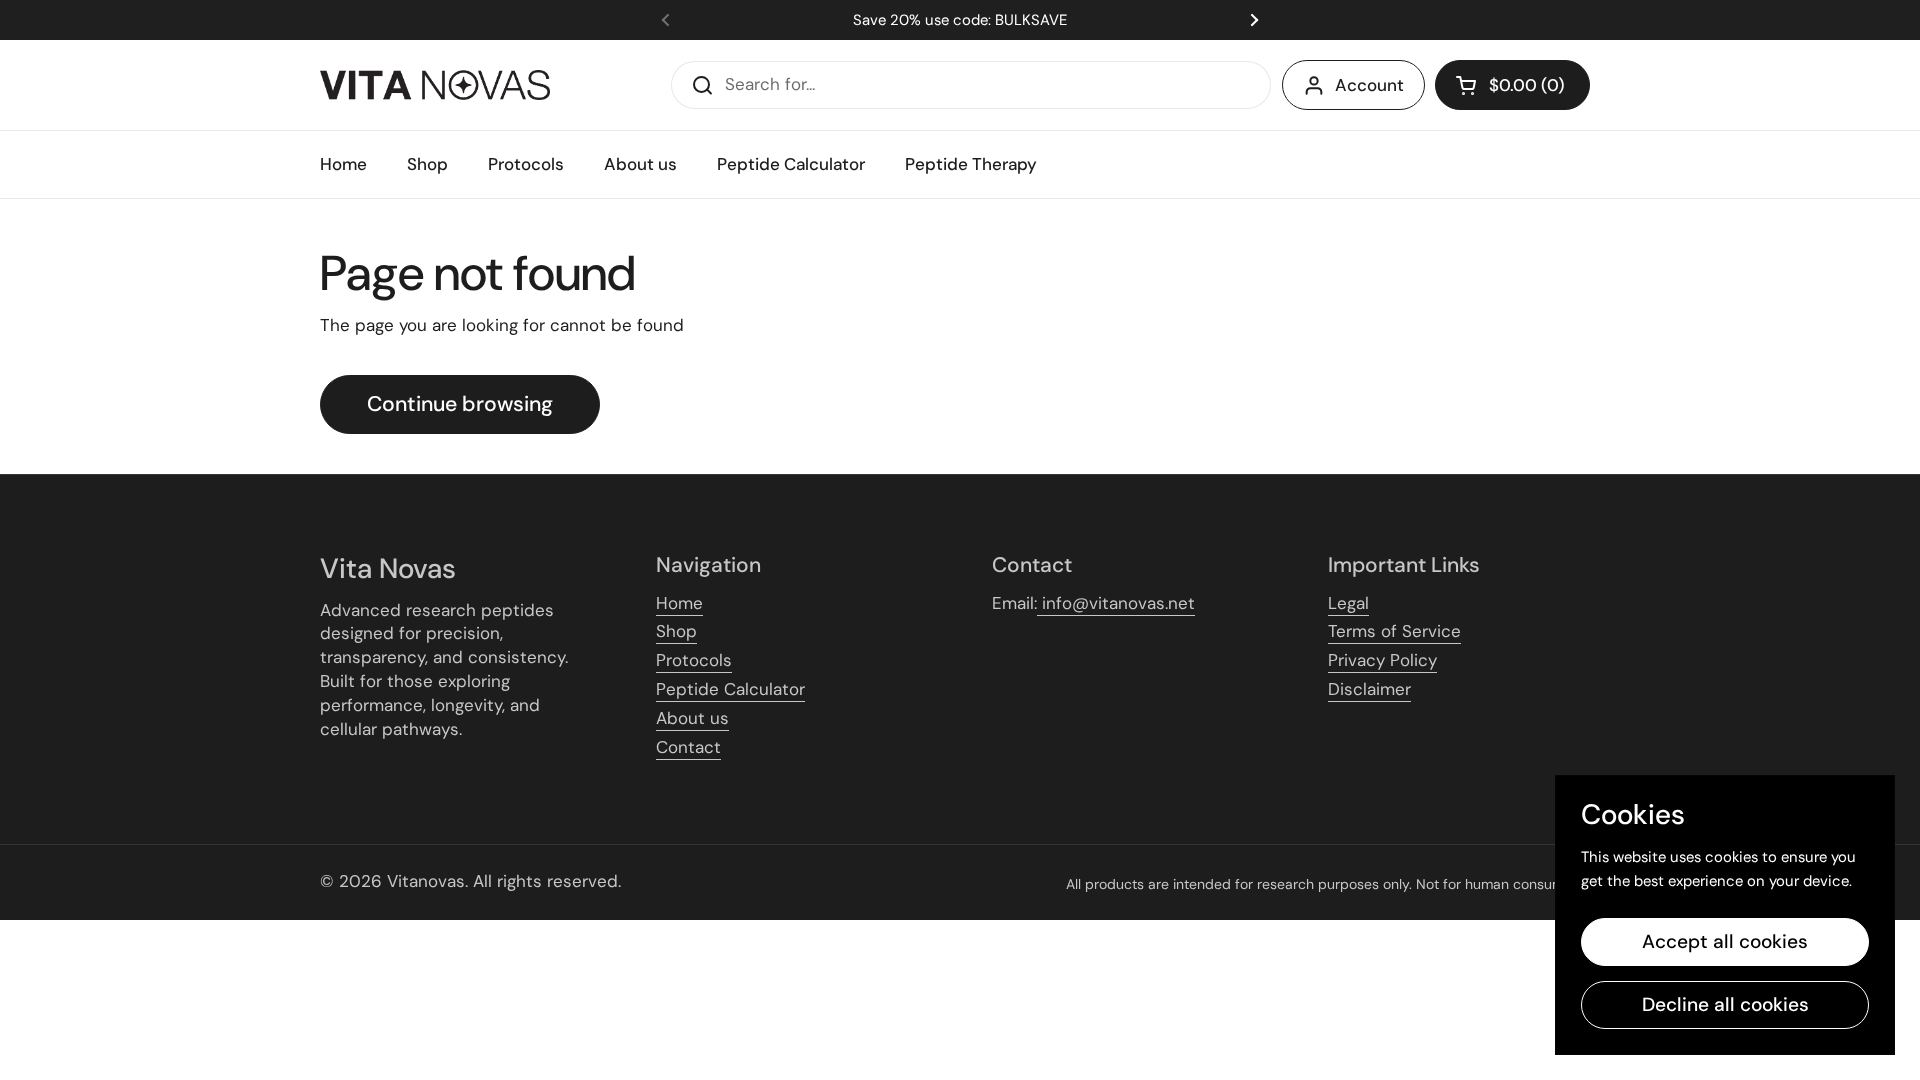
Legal (1348, 603)
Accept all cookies (1725, 941)
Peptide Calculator (730, 689)
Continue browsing (460, 404)
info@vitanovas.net (1116, 603)
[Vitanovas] (435, 85)
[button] (1512, 85)
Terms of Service (1394, 631)
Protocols (694, 660)
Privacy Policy (1382, 660)
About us (692, 718)
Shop (676, 631)
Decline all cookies (1725, 1004)
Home (679, 603)
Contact (688, 747)
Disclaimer (1369, 689)
